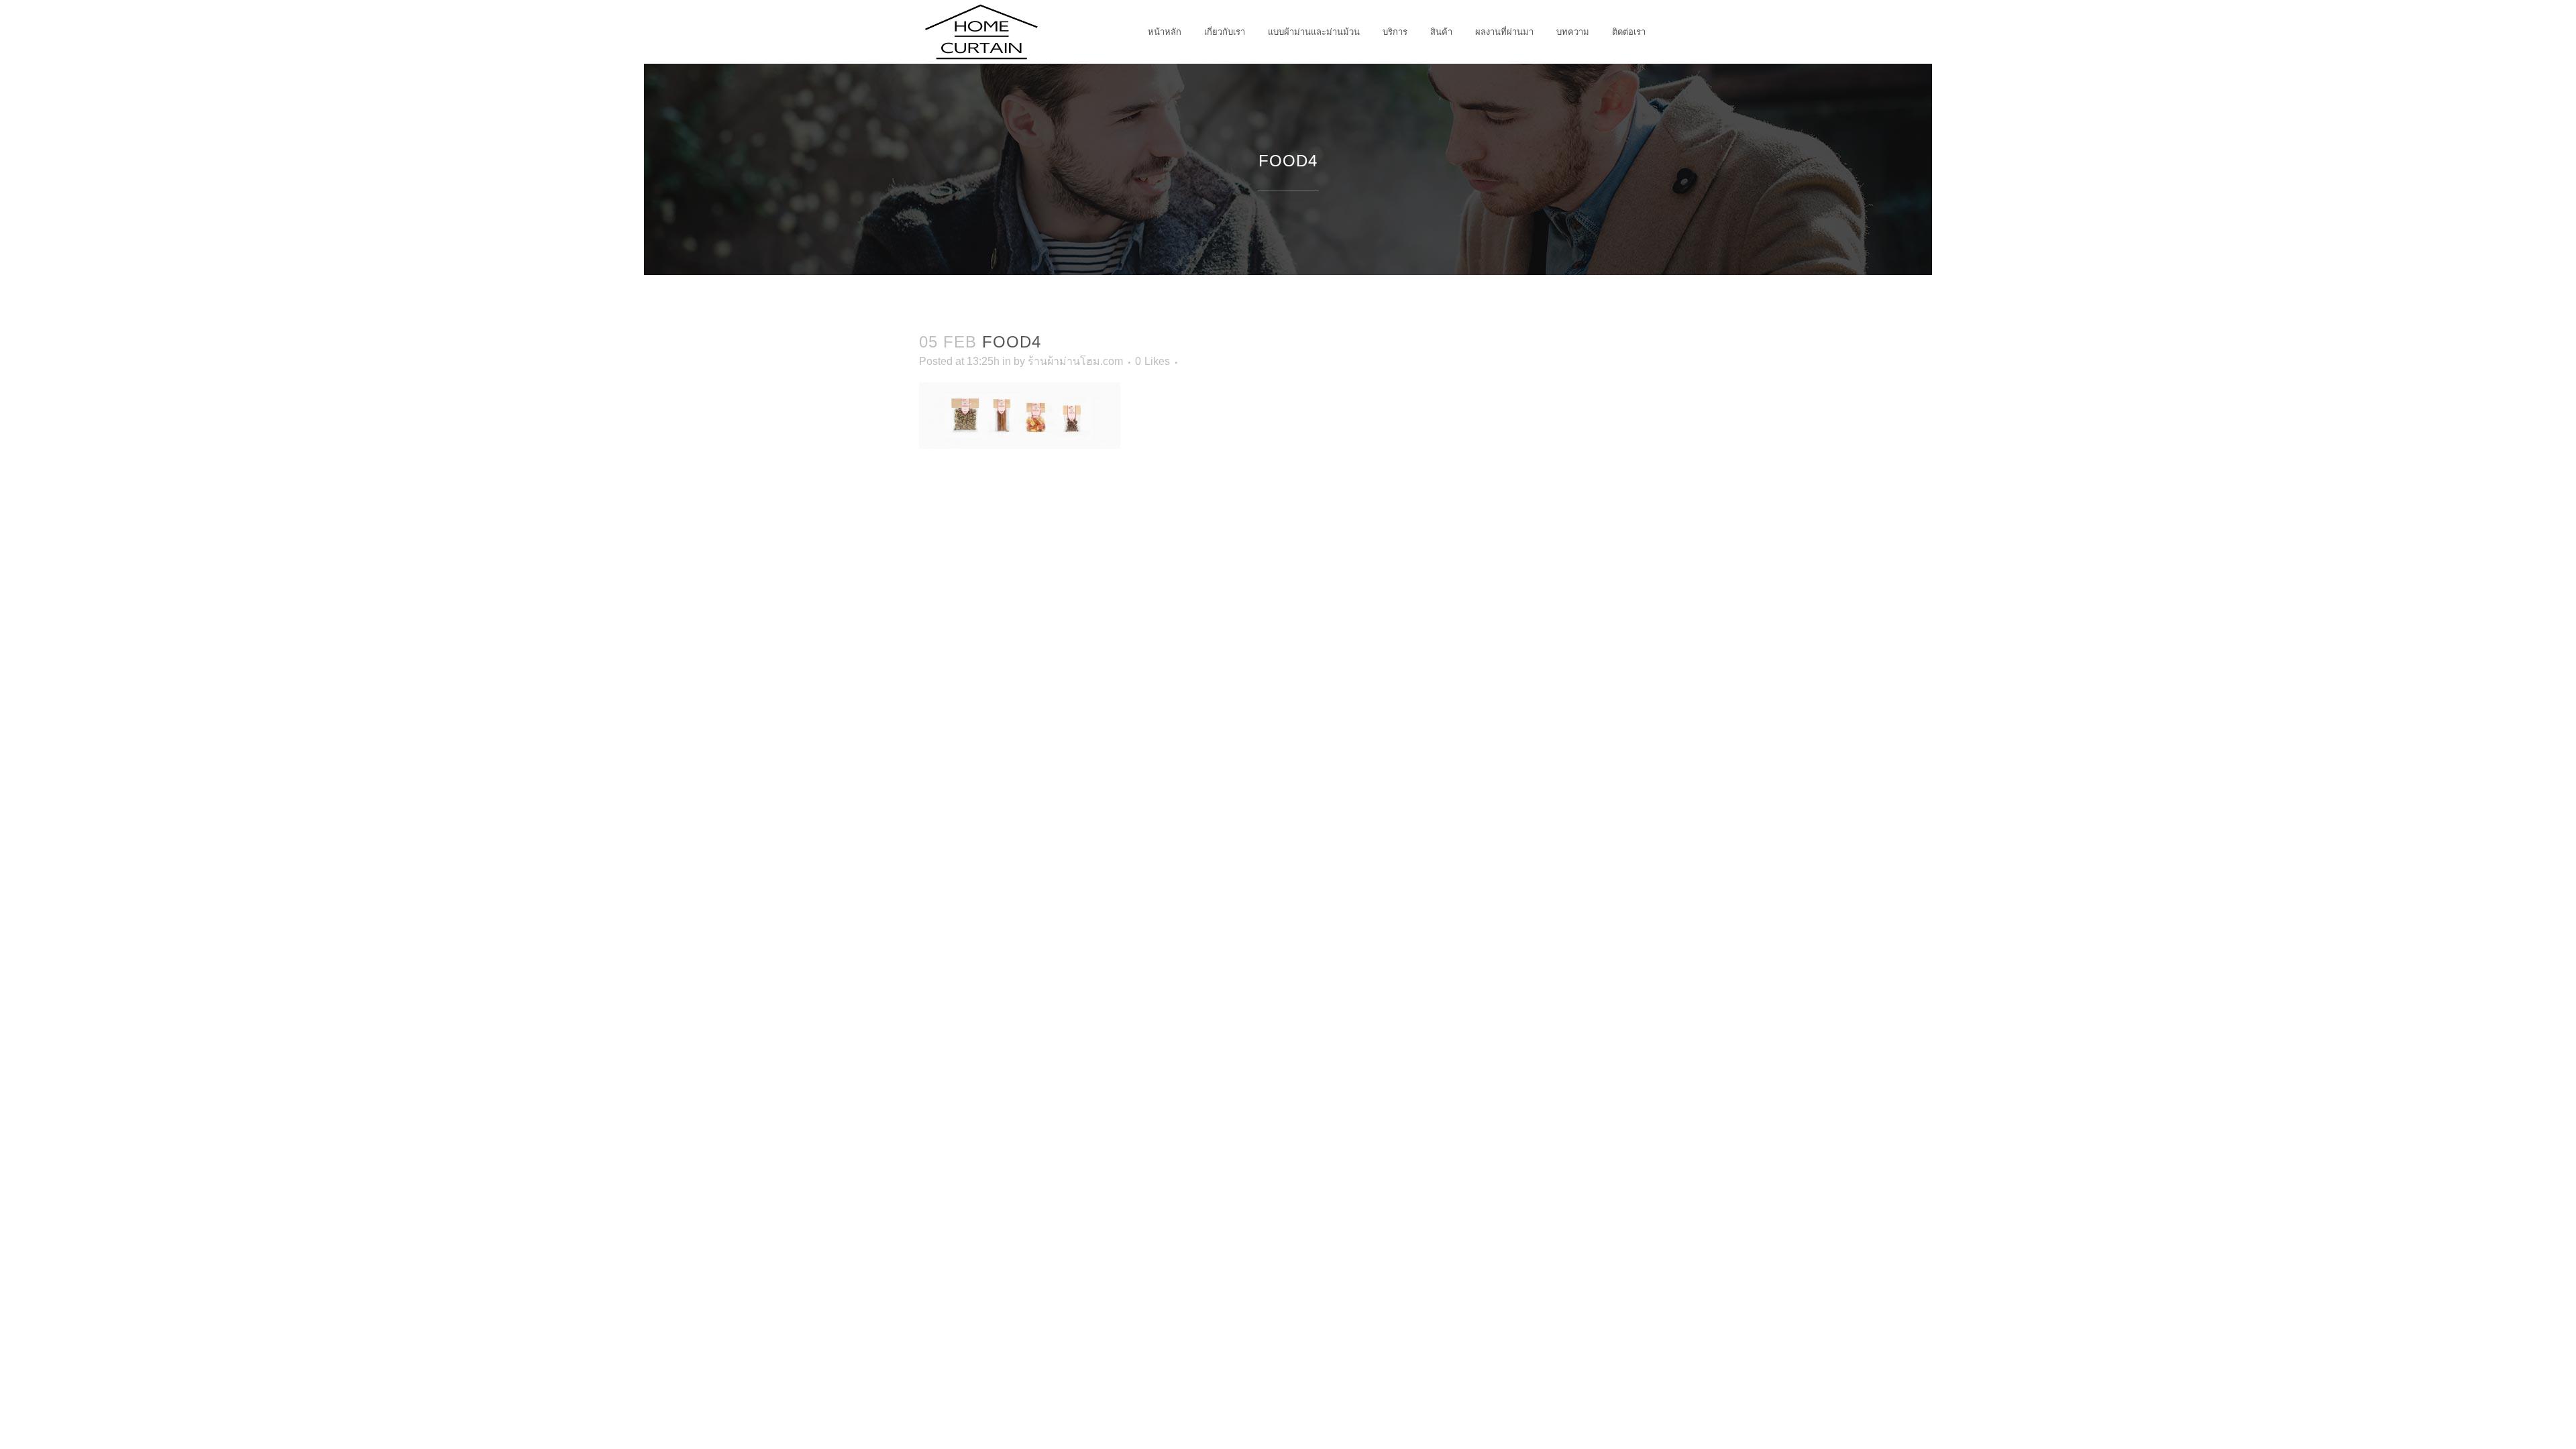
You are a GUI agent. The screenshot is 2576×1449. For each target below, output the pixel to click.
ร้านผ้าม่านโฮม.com (1075, 361)
